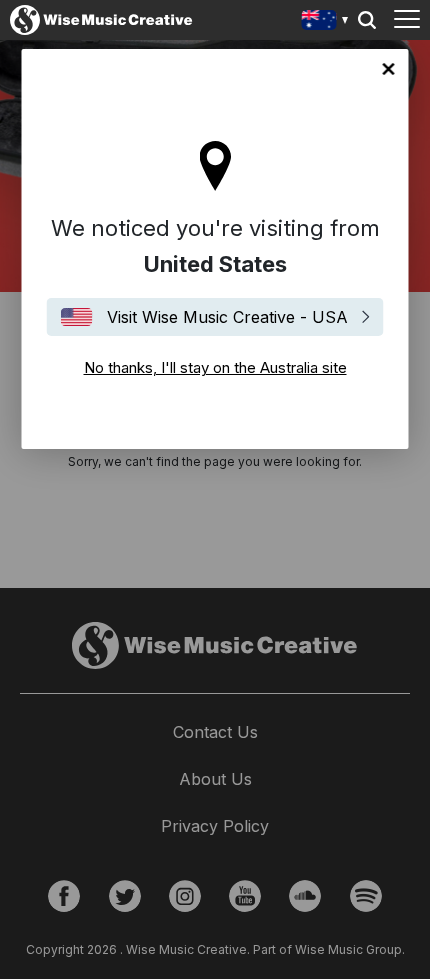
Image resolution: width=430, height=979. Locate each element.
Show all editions (325, 22)
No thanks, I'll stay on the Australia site (389, 69)
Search (367, 20)
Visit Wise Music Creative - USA (227, 317)
